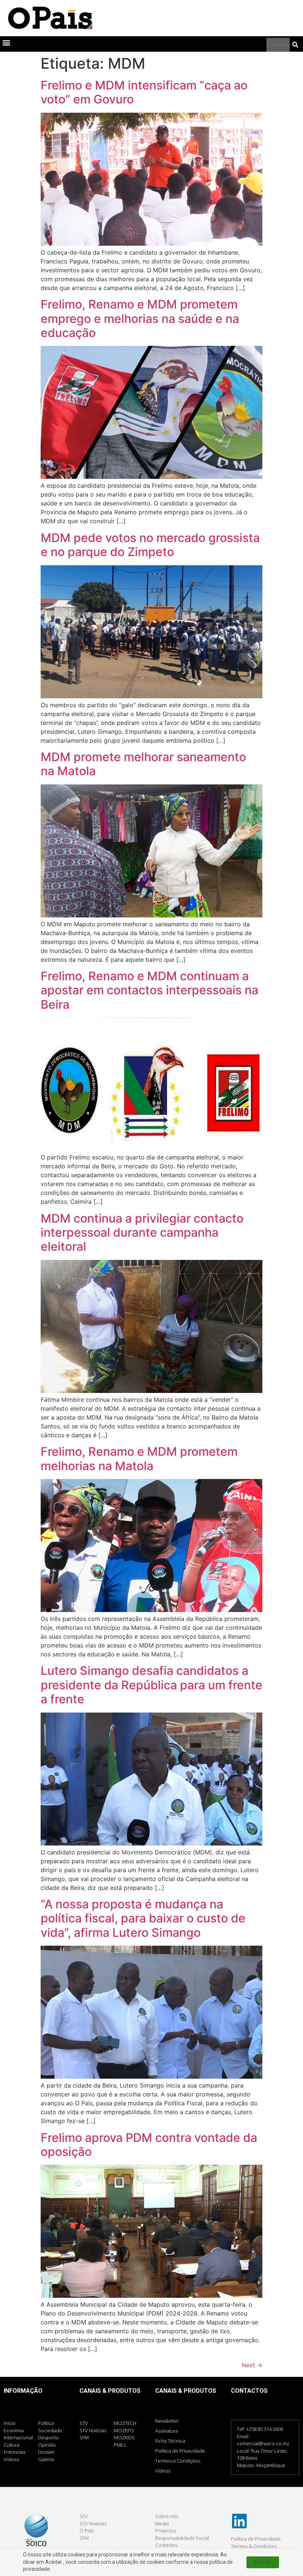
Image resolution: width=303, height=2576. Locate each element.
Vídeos (163, 2471)
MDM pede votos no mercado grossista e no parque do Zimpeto (150, 545)
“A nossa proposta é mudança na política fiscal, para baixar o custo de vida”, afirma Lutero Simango (143, 1918)
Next (252, 2365)
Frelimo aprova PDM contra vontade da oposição (149, 2145)
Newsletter (167, 2421)
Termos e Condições (178, 2461)
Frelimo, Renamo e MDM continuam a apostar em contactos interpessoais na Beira (149, 990)
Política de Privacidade (180, 2451)
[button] (6, 42)
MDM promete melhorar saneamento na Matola (143, 764)
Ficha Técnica (170, 2441)
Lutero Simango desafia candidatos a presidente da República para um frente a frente (151, 1685)
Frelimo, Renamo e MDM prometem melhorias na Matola (139, 1459)
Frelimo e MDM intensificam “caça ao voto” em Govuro (144, 92)
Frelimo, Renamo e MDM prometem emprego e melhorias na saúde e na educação (140, 318)
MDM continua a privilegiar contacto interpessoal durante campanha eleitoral (142, 1233)
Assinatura (167, 2431)
